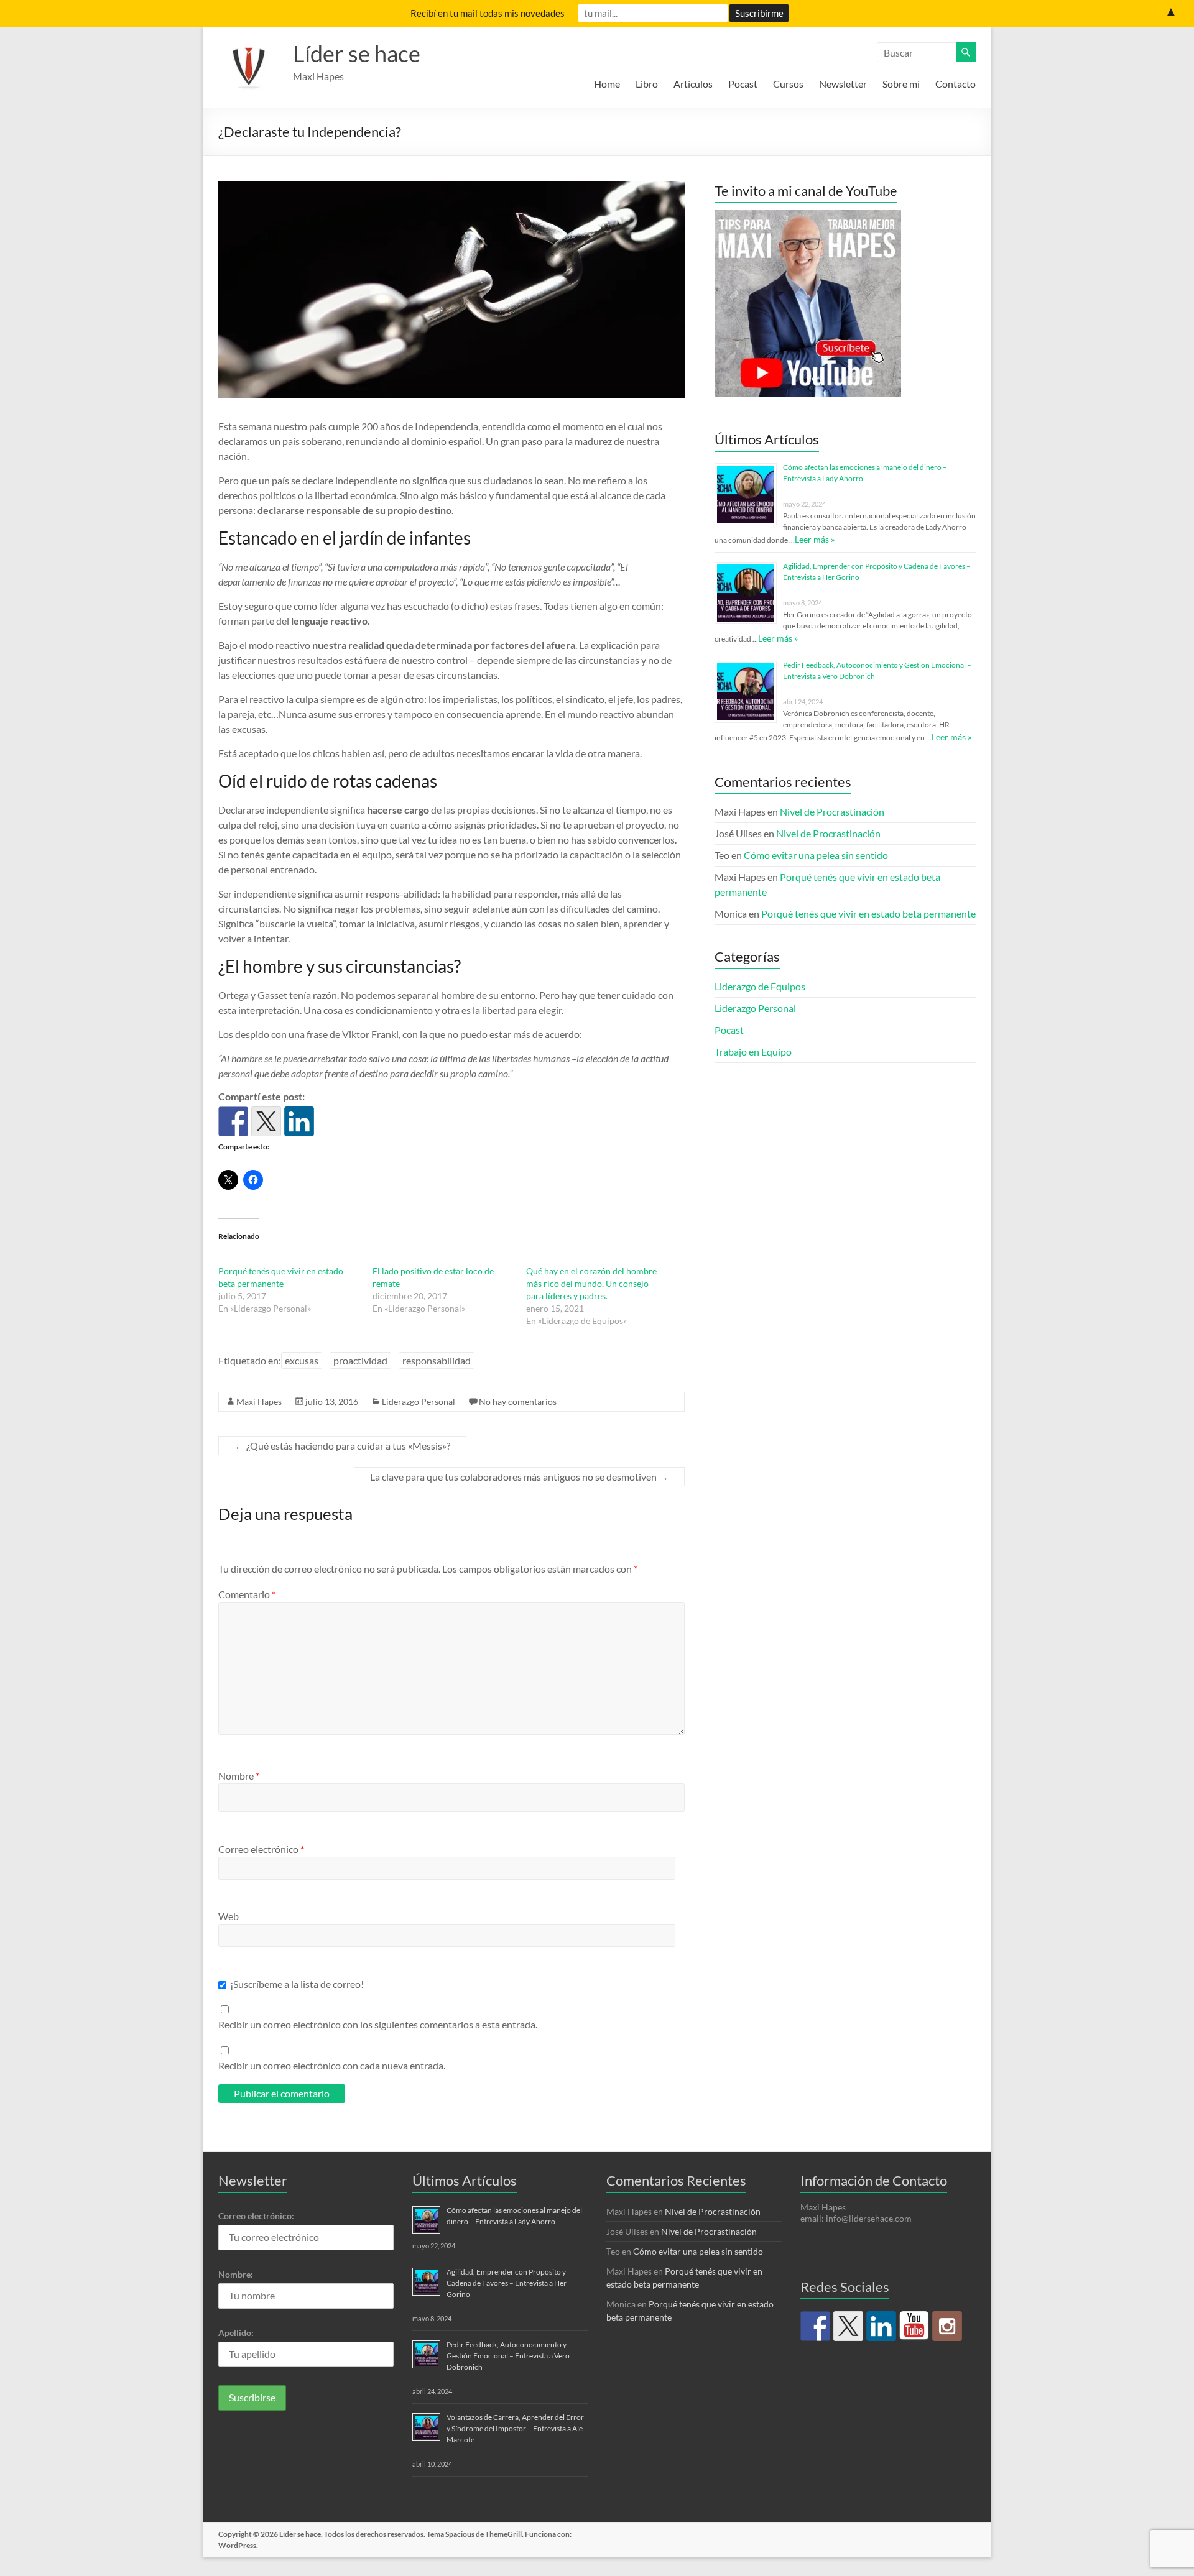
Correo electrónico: (256, 2216)
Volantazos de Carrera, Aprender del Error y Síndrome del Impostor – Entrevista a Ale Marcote (515, 2428)
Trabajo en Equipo (753, 1051)
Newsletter (843, 84)
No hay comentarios (518, 1401)
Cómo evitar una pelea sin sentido (816, 855)
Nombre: (236, 2274)
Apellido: (236, 2333)
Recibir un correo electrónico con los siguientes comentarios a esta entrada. (378, 2024)
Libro (647, 84)
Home (607, 84)
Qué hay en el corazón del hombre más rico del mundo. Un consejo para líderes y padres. (591, 1283)
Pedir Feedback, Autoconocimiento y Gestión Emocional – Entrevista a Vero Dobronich (508, 2356)
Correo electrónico (261, 1849)
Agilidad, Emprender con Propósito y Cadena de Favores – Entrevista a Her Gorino (507, 2283)
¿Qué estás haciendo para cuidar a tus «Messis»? (342, 1446)
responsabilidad (437, 1360)
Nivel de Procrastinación (832, 812)
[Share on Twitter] (266, 1121)
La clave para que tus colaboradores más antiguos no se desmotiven (519, 1477)
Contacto (956, 84)
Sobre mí (901, 84)
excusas (302, 1360)
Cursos (788, 84)
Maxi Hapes (259, 1401)
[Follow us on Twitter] (848, 2326)
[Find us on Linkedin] (881, 2326)
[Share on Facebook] (233, 1121)
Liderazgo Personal (419, 1401)
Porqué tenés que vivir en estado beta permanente (868, 913)
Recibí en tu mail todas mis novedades (488, 13)
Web (229, 1916)
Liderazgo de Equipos (760, 986)
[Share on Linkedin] (299, 1121)
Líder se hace (357, 53)
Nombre (239, 1776)
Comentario (247, 1594)
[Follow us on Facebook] (815, 2326)
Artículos (693, 84)
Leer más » (815, 539)
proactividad (360, 1360)
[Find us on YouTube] (914, 2326)
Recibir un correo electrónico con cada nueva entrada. (332, 2065)
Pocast (743, 84)
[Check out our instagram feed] (947, 2326)
